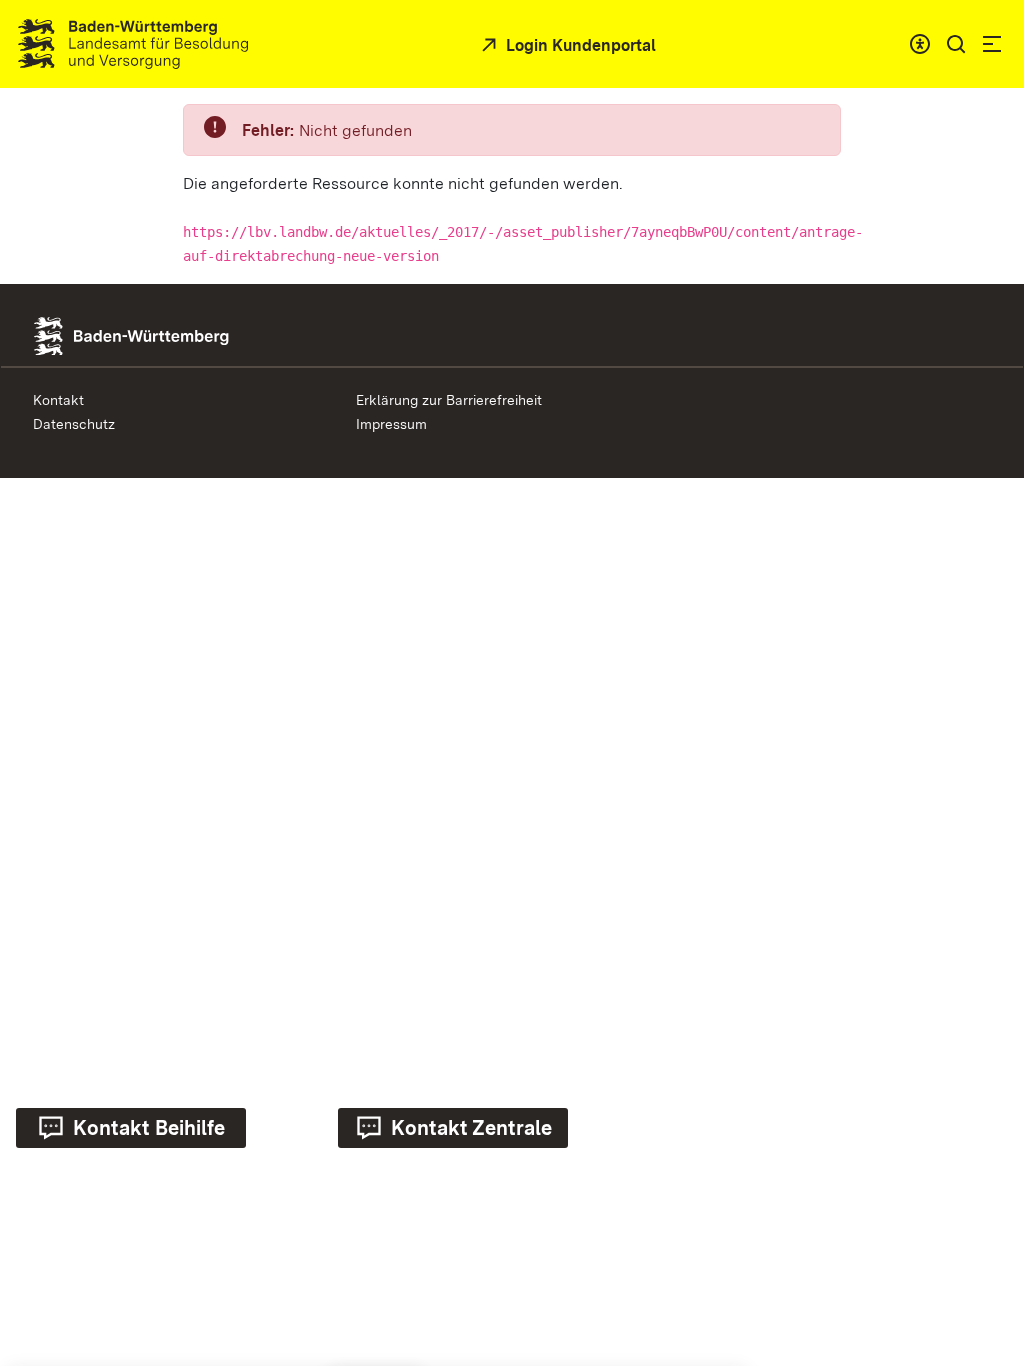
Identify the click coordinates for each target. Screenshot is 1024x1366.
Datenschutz (74, 424)
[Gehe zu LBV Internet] (133, 44)
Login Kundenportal (579, 45)
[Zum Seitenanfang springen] (979, 1171)
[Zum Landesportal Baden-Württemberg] (165, 334)
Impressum (391, 424)
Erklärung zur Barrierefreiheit (449, 400)
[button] (956, 44)
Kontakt (58, 400)
